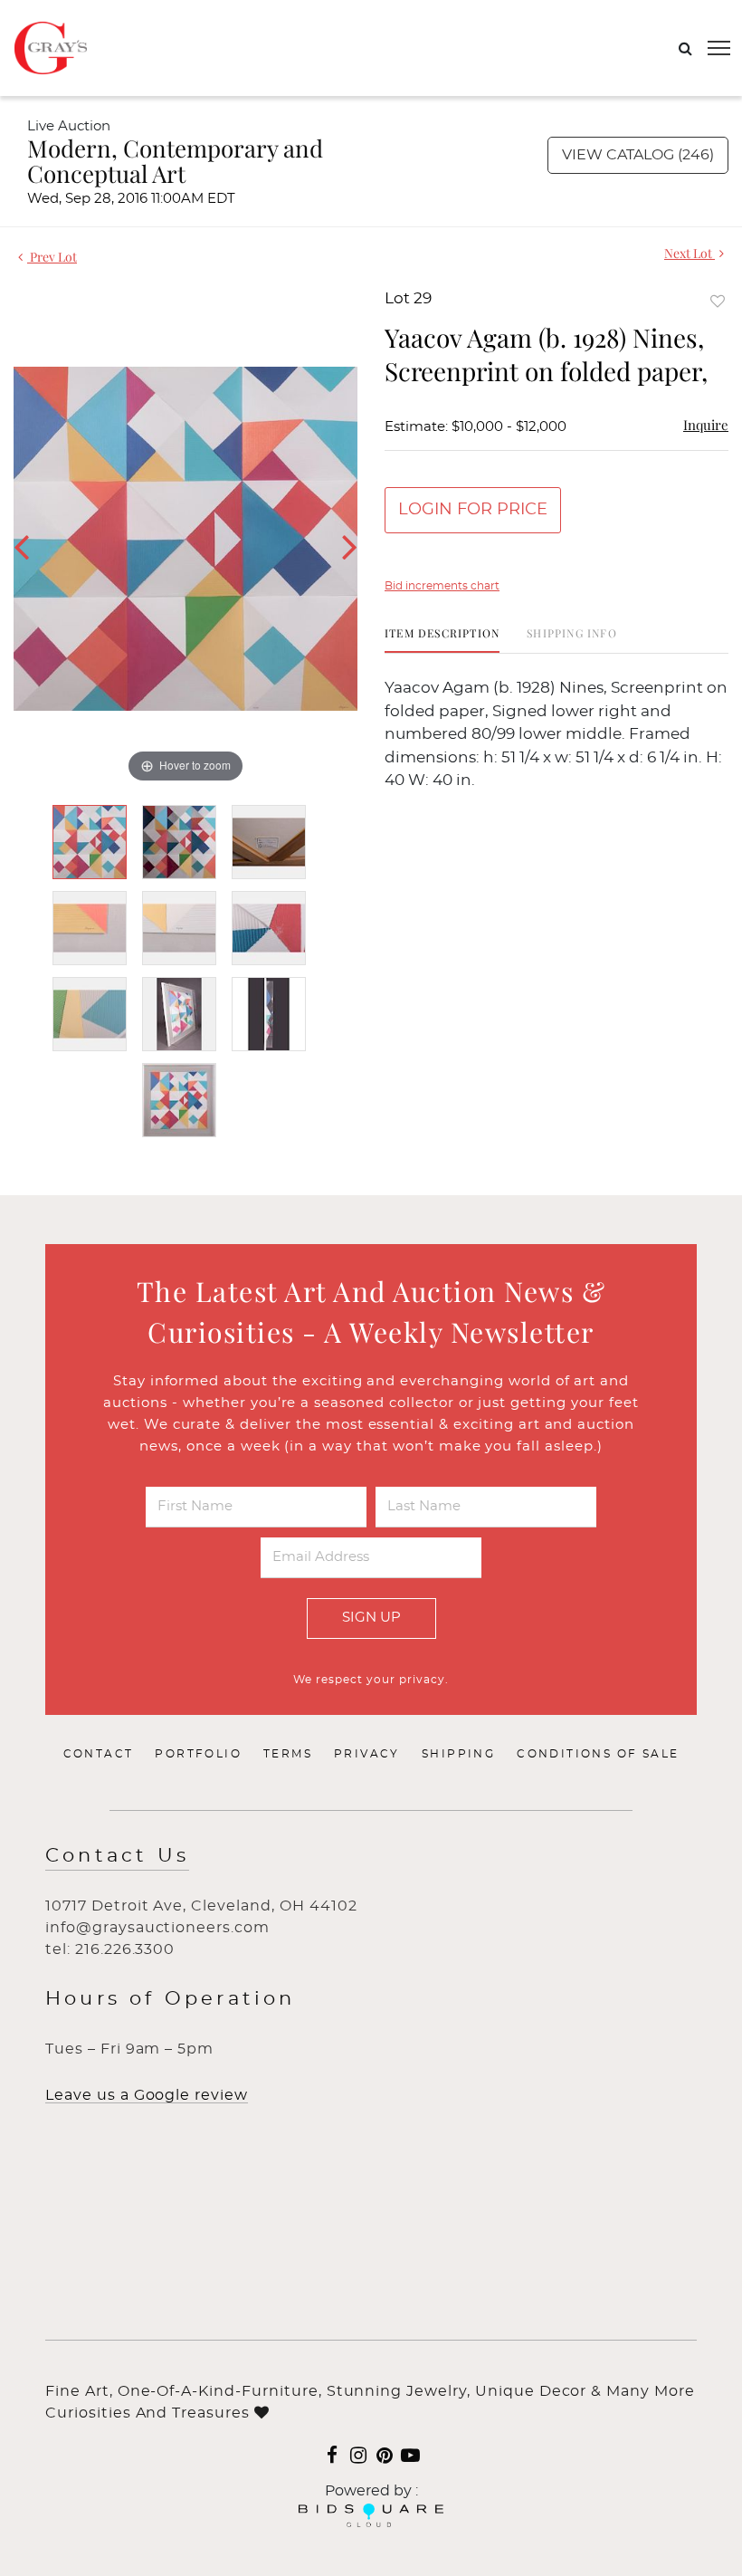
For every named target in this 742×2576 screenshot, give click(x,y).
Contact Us (117, 1856)
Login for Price (473, 510)
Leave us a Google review (147, 2095)
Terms (288, 1754)
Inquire (706, 425)
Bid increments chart (442, 586)
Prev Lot (52, 257)
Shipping (458, 1754)
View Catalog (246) (638, 155)
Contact (99, 1754)
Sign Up (371, 1618)
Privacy (367, 1754)
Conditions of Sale (598, 1754)
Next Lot (690, 253)
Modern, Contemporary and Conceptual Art (175, 161)
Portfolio (198, 1754)
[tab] (442, 640)
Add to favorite (718, 301)
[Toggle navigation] (719, 48)
